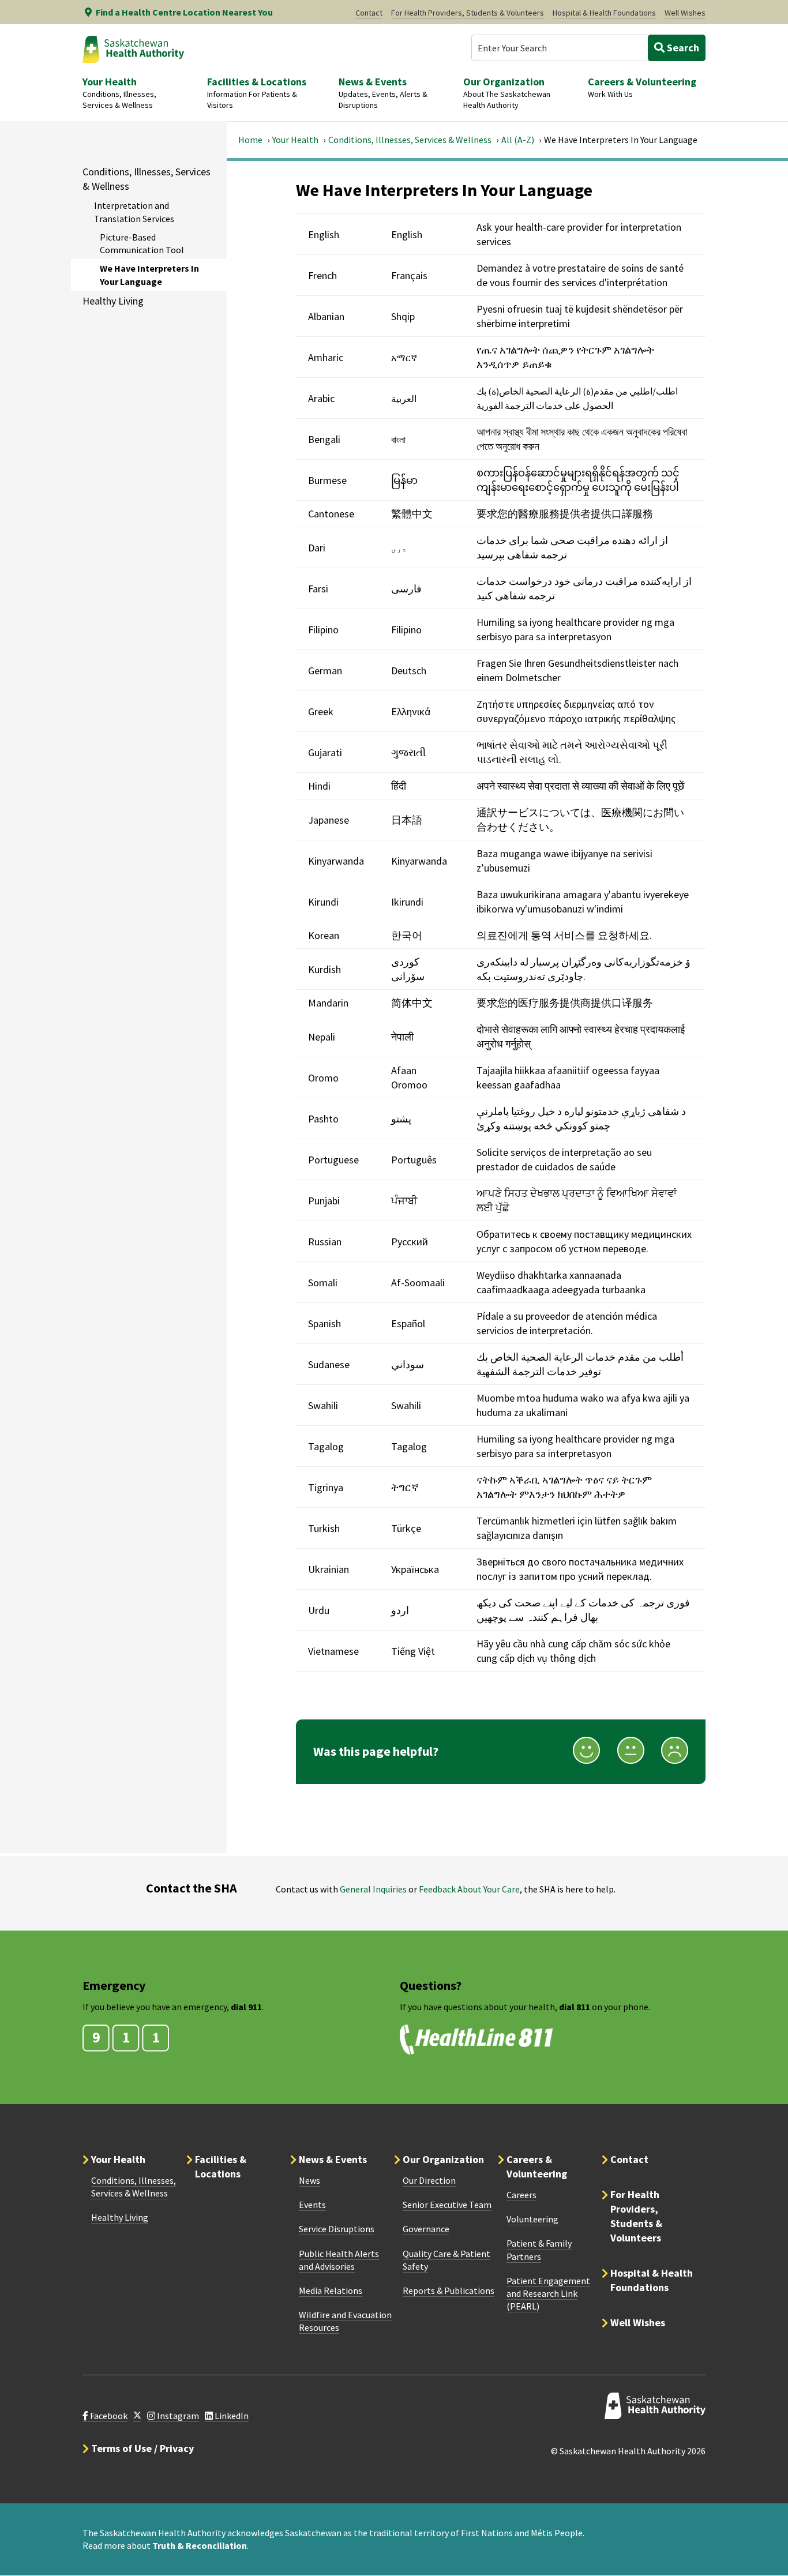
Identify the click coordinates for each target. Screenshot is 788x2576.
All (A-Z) (518, 140)
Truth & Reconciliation (200, 2545)
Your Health (295, 140)
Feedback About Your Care (469, 1889)
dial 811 (575, 2007)
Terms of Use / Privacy (142, 2448)
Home (250, 140)
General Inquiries (373, 1889)
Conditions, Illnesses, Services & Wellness (410, 140)
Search (682, 48)
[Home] (133, 49)
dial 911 (246, 2007)
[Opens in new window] (137, 2416)
